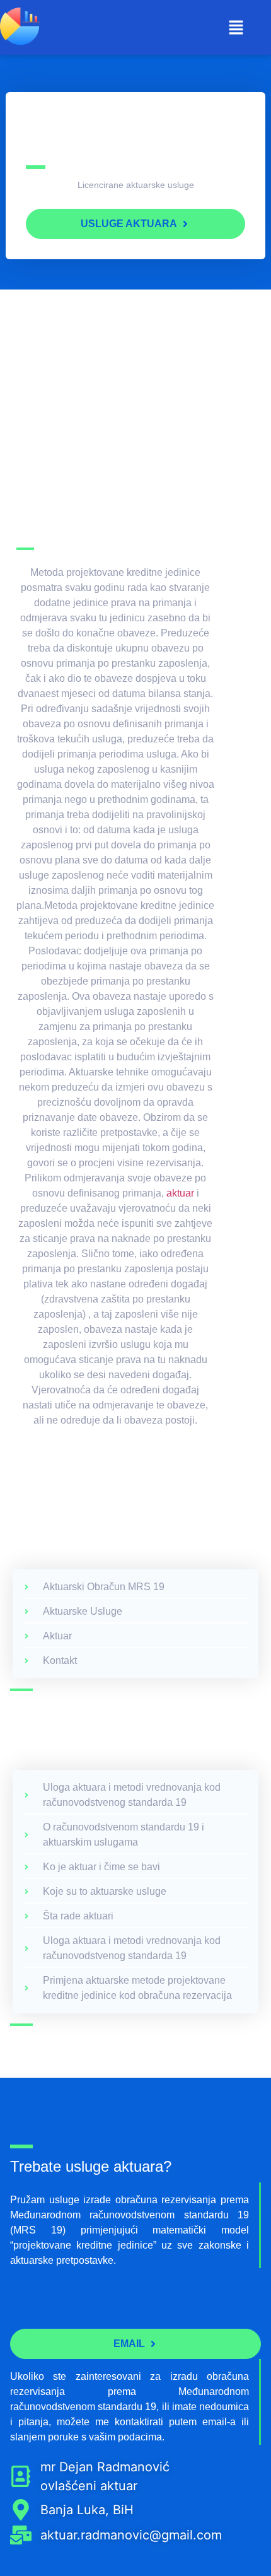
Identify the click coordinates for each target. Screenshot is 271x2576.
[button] (236, 28)
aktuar (179, 1193)
